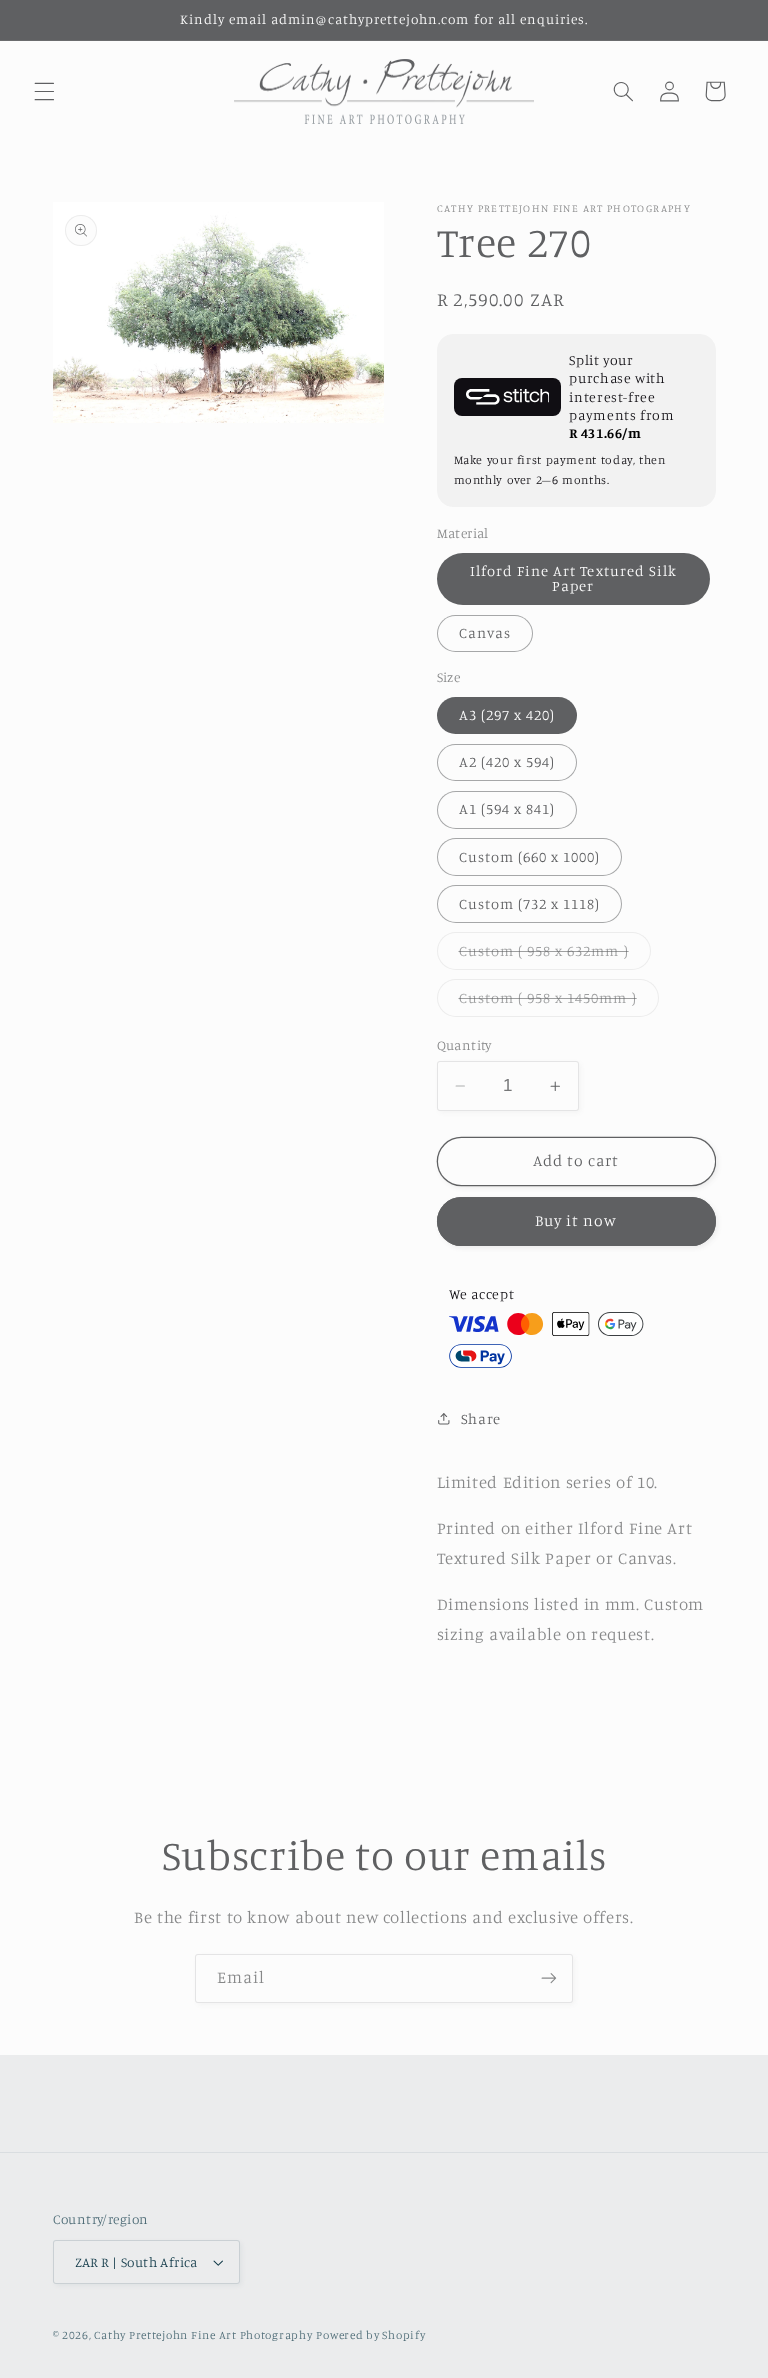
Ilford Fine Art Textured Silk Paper (573, 578)
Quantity (464, 1045)
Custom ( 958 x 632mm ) (555, 955)
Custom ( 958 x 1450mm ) (559, 1002)
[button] (44, 91)
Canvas (485, 632)
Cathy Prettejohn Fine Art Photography (203, 2335)
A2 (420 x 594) (507, 761)
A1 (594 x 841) (507, 808)
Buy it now (576, 1220)
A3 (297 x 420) (507, 714)
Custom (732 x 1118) (530, 903)
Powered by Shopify (370, 2335)
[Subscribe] (549, 1978)
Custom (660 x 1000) (530, 856)
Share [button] (481, 1418)
